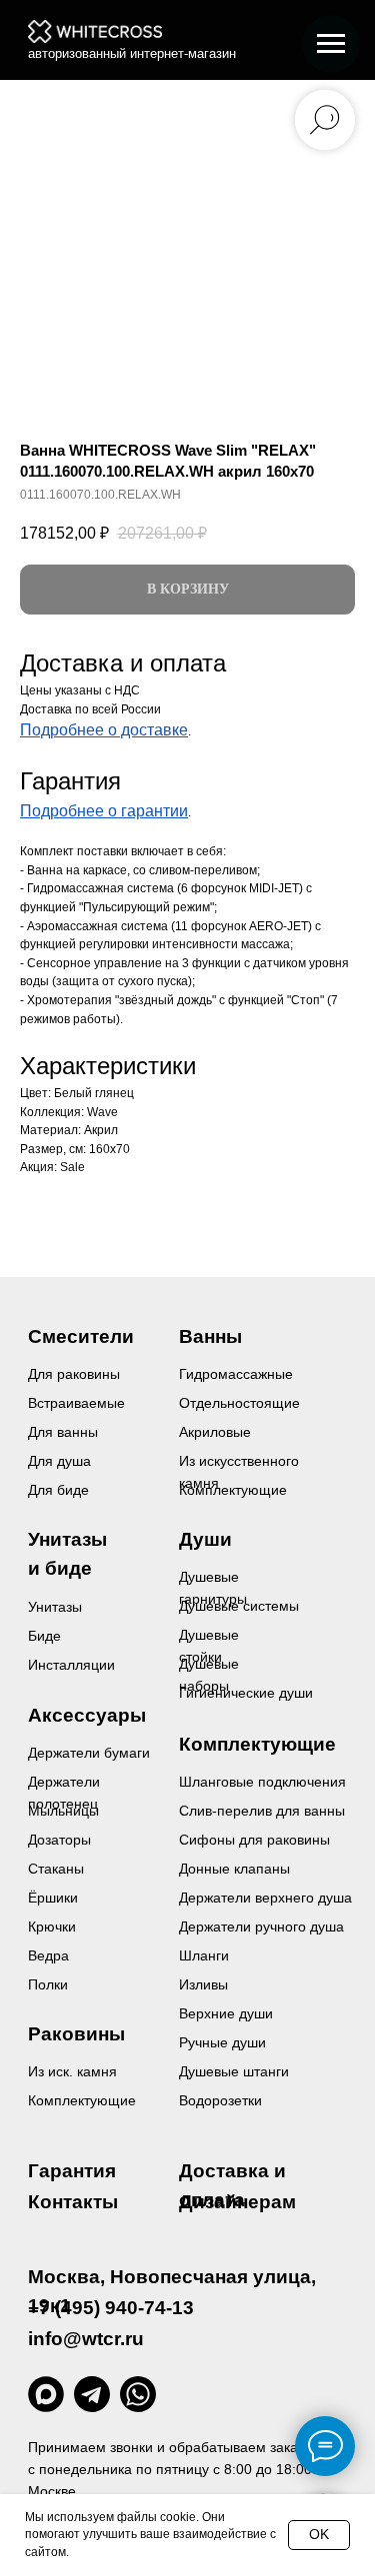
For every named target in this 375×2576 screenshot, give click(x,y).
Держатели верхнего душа (265, 1898)
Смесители (81, 1336)
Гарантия (72, 2171)
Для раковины (74, 1374)
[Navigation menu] (331, 44)
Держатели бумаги (89, 1753)
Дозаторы (59, 1840)
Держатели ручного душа (261, 1927)
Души (205, 1539)
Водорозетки (220, 2100)
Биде (44, 1636)
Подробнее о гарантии (104, 811)
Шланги (204, 1955)
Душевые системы (239, 1606)
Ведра (48, 1955)
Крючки (52, 1927)
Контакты (73, 2202)
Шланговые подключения (262, 1782)
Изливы (203, 1984)
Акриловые (215, 1432)
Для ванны (63, 1432)
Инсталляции (71, 1665)
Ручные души (222, 2042)
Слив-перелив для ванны (262, 1811)
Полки (48, 1984)
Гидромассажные (236, 1374)
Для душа (59, 1461)
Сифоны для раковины (254, 1840)
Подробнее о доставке (104, 730)
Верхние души (226, 2013)
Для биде (58, 1490)
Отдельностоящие (239, 1403)
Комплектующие (82, 2100)
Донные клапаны (234, 1869)
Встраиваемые (76, 1403)
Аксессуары (87, 1715)
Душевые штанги (234, 2071)
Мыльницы (63, 1811)
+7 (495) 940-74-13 (111, 2308)
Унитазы (55, 1607)
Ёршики (53, 1898)
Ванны (210, 1336)
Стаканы (56, 1869)
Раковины (76, 2034)
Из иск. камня (72, 2071)
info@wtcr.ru (86, 2339)
